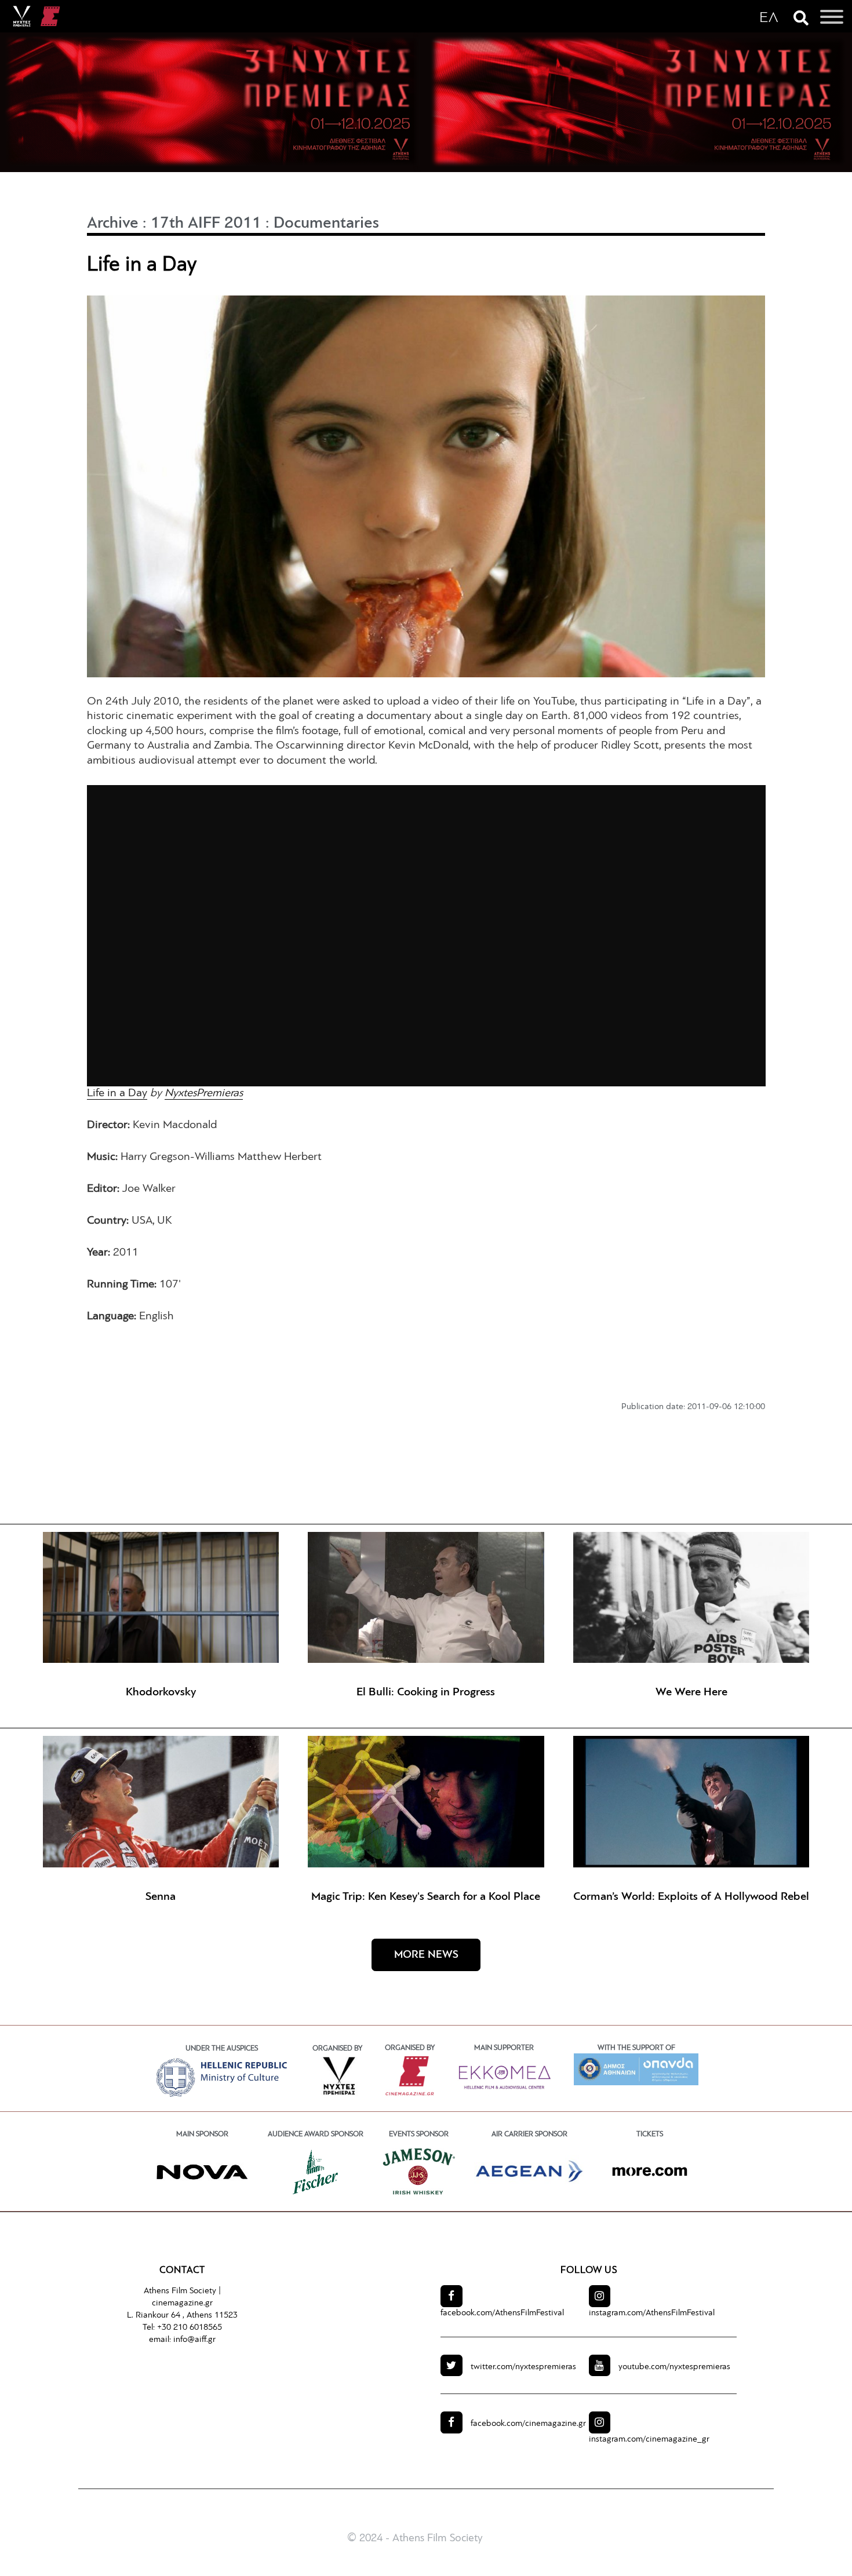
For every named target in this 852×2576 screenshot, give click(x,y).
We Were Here (691, 1692)
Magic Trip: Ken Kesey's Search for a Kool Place (426, 1897)
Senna (161, 1897)
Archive (113, 224)
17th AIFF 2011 (206, 224)
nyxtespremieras (523, 2367)
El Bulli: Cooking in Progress (426, 1692)
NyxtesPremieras (204, 1093)
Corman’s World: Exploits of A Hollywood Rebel (691, 1897)
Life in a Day (117, 1093)
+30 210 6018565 (190, 2328)
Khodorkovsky (161, 1692)
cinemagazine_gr (649, 2440)
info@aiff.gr (194, 2340)
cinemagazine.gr (182, 2303)
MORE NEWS (426, 1955)
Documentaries (326, 224)
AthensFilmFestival (502, 2313)
